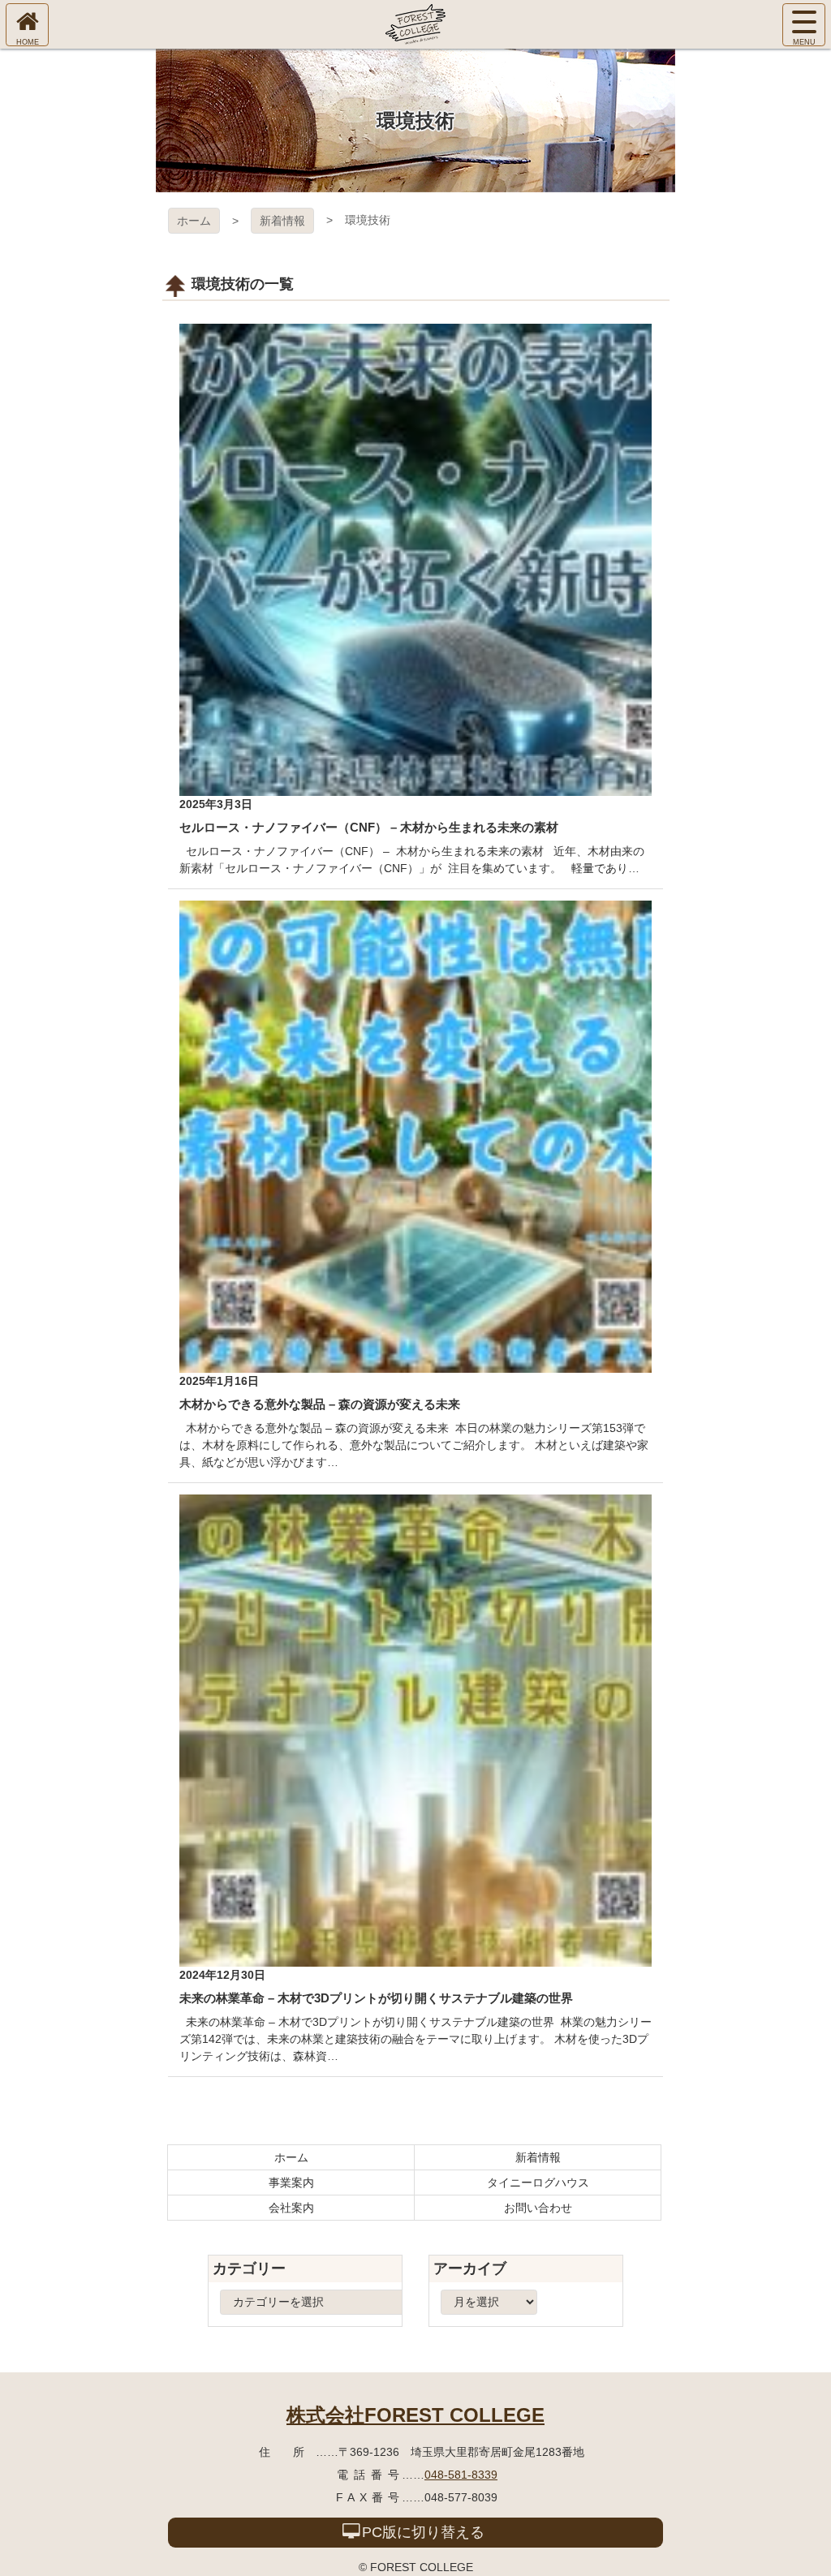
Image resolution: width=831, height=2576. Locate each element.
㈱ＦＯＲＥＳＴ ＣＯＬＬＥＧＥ (415, 24)
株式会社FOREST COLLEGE (415, 2415)
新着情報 (282, 221)
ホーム (194, 221)
